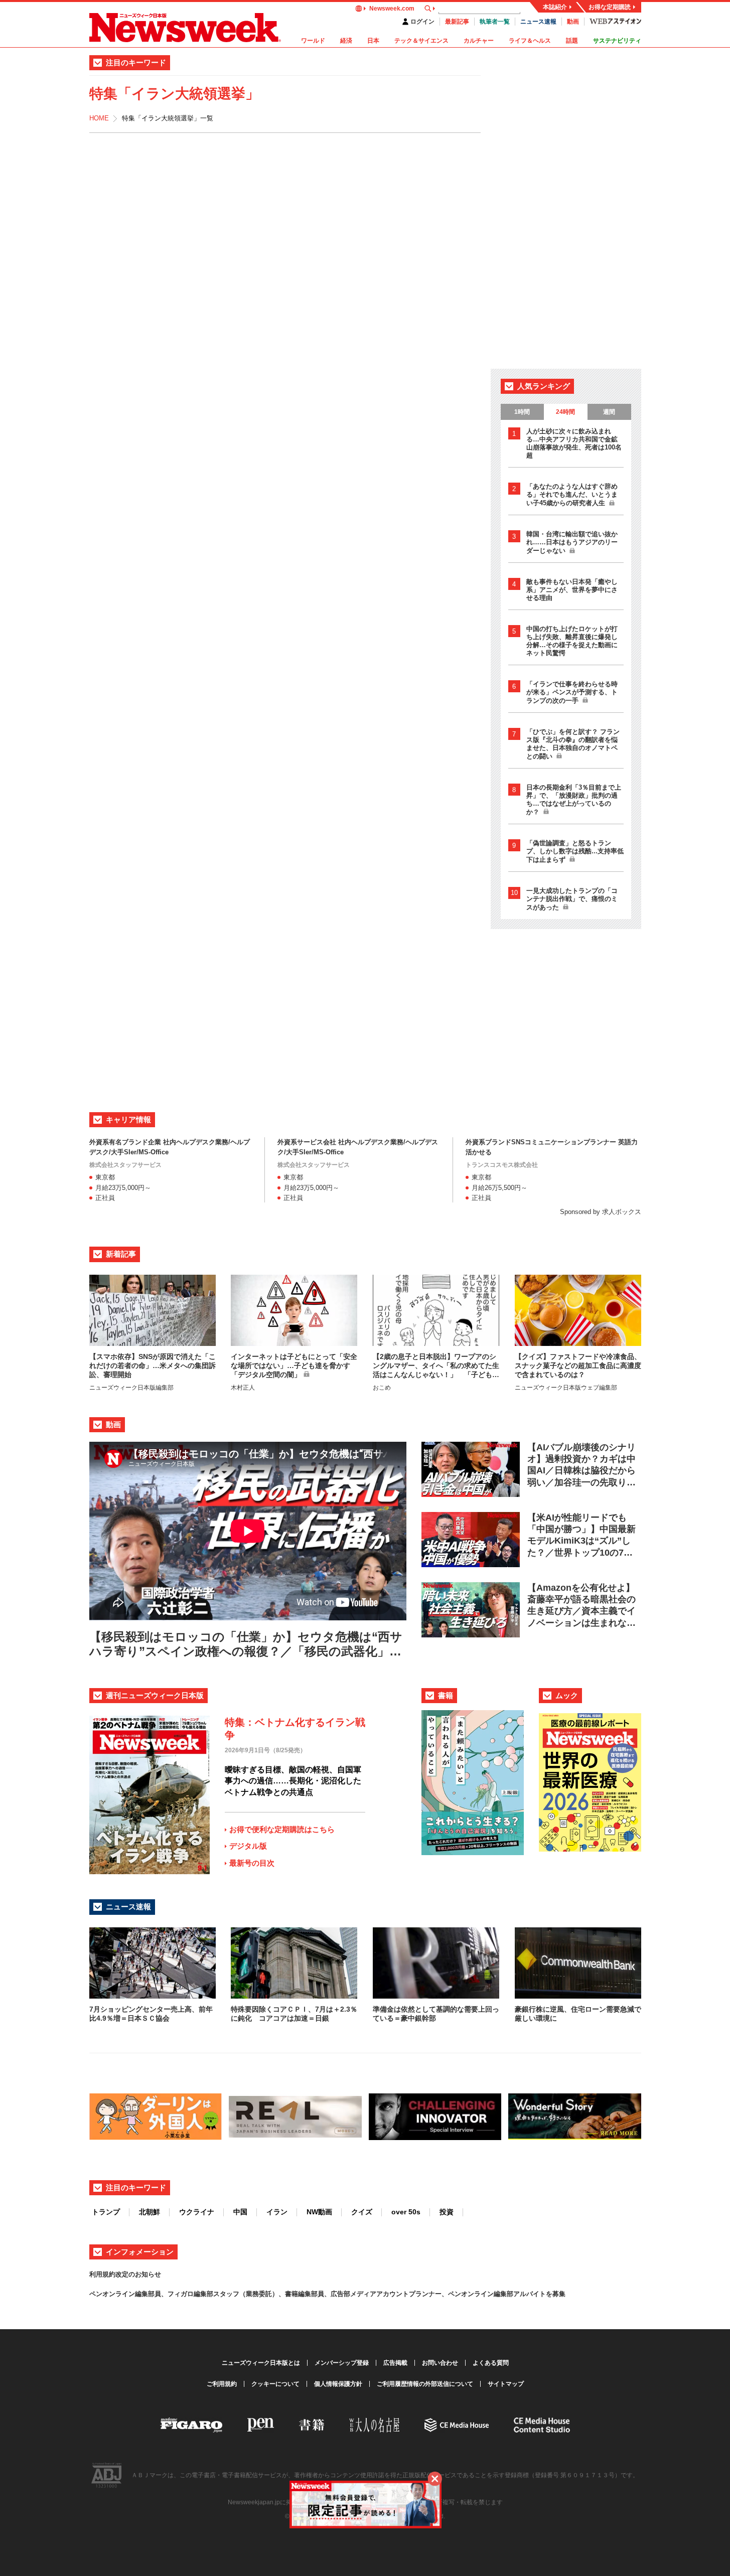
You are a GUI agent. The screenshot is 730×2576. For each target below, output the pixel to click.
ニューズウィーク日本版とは (261, 2363)
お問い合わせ (440, 2363)
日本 (373, 41)
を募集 (556, 2294)
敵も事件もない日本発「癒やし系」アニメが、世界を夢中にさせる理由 (572, 590)
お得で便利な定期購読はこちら (282, 1829)
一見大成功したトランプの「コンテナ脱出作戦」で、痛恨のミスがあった (572, 899)
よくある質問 (491, 2363)
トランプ (106, 2212)
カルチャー (479, 41)
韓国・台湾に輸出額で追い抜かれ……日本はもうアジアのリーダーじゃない (572, 542)
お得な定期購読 (610, 7)
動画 (573, 22)
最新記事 (457, 22)
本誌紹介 (555, 7)
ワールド (313, 41)
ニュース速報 (538, 22)
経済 (346, 41)
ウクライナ (197, 2212)
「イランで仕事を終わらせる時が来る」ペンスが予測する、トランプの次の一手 (572, 692)
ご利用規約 (222, 2384)
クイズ (362, 2212)
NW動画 (319, 2212)
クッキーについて (275, 2384)
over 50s (406, 2212)
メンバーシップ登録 (342, 2363)
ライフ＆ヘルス (530, 41)
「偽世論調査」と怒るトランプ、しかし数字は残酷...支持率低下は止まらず (575, 851)
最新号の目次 (252, 1863)
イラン (277, 2212)
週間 (609, 412)
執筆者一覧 (495, 22)
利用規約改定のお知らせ (125, 2274)
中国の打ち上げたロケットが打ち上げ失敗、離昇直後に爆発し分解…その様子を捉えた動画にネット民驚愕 (572, 641)
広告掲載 (395, 2363)
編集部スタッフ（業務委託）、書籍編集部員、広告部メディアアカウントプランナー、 (321, 2294)
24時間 (565, 412)
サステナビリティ (617, 41)
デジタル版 (248, 1846)
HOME (99, 118)
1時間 (522, 412)
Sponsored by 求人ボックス (601, 1212)
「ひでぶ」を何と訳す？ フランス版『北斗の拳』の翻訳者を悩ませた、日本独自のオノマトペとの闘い (573, 744)
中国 (240, 2212)
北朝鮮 (150, 2212)
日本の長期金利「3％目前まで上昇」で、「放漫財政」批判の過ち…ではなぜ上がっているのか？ (574, 800)
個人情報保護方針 (338, 2384)
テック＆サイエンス (421, 41)
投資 (447, 2212)
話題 (572, 41)
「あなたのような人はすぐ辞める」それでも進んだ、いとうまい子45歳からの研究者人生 (572, 495)
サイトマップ (506, 2384)
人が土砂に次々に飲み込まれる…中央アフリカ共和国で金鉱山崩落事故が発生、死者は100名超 (574, 443)
